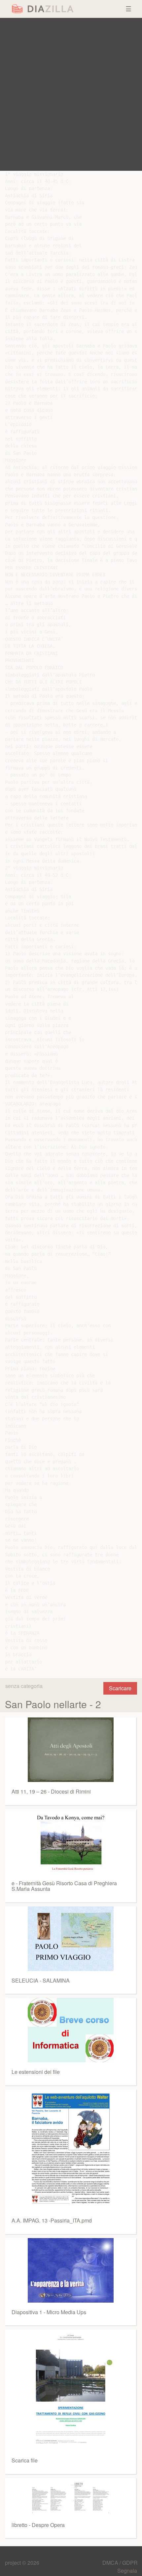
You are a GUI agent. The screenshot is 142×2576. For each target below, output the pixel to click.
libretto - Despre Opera (38, 2525)
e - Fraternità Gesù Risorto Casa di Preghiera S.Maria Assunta (64, 1886)
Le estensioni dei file (36, 2072)
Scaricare (120, 1688)
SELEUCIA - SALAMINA (41, 1980)
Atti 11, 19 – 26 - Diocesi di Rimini (51, 1791)
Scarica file (25, 2460)
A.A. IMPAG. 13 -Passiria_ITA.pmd (52, 2220)
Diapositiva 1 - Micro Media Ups (49, 2312)
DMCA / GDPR (120, 2563)
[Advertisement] (71, 94)
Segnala (127, 2571)
